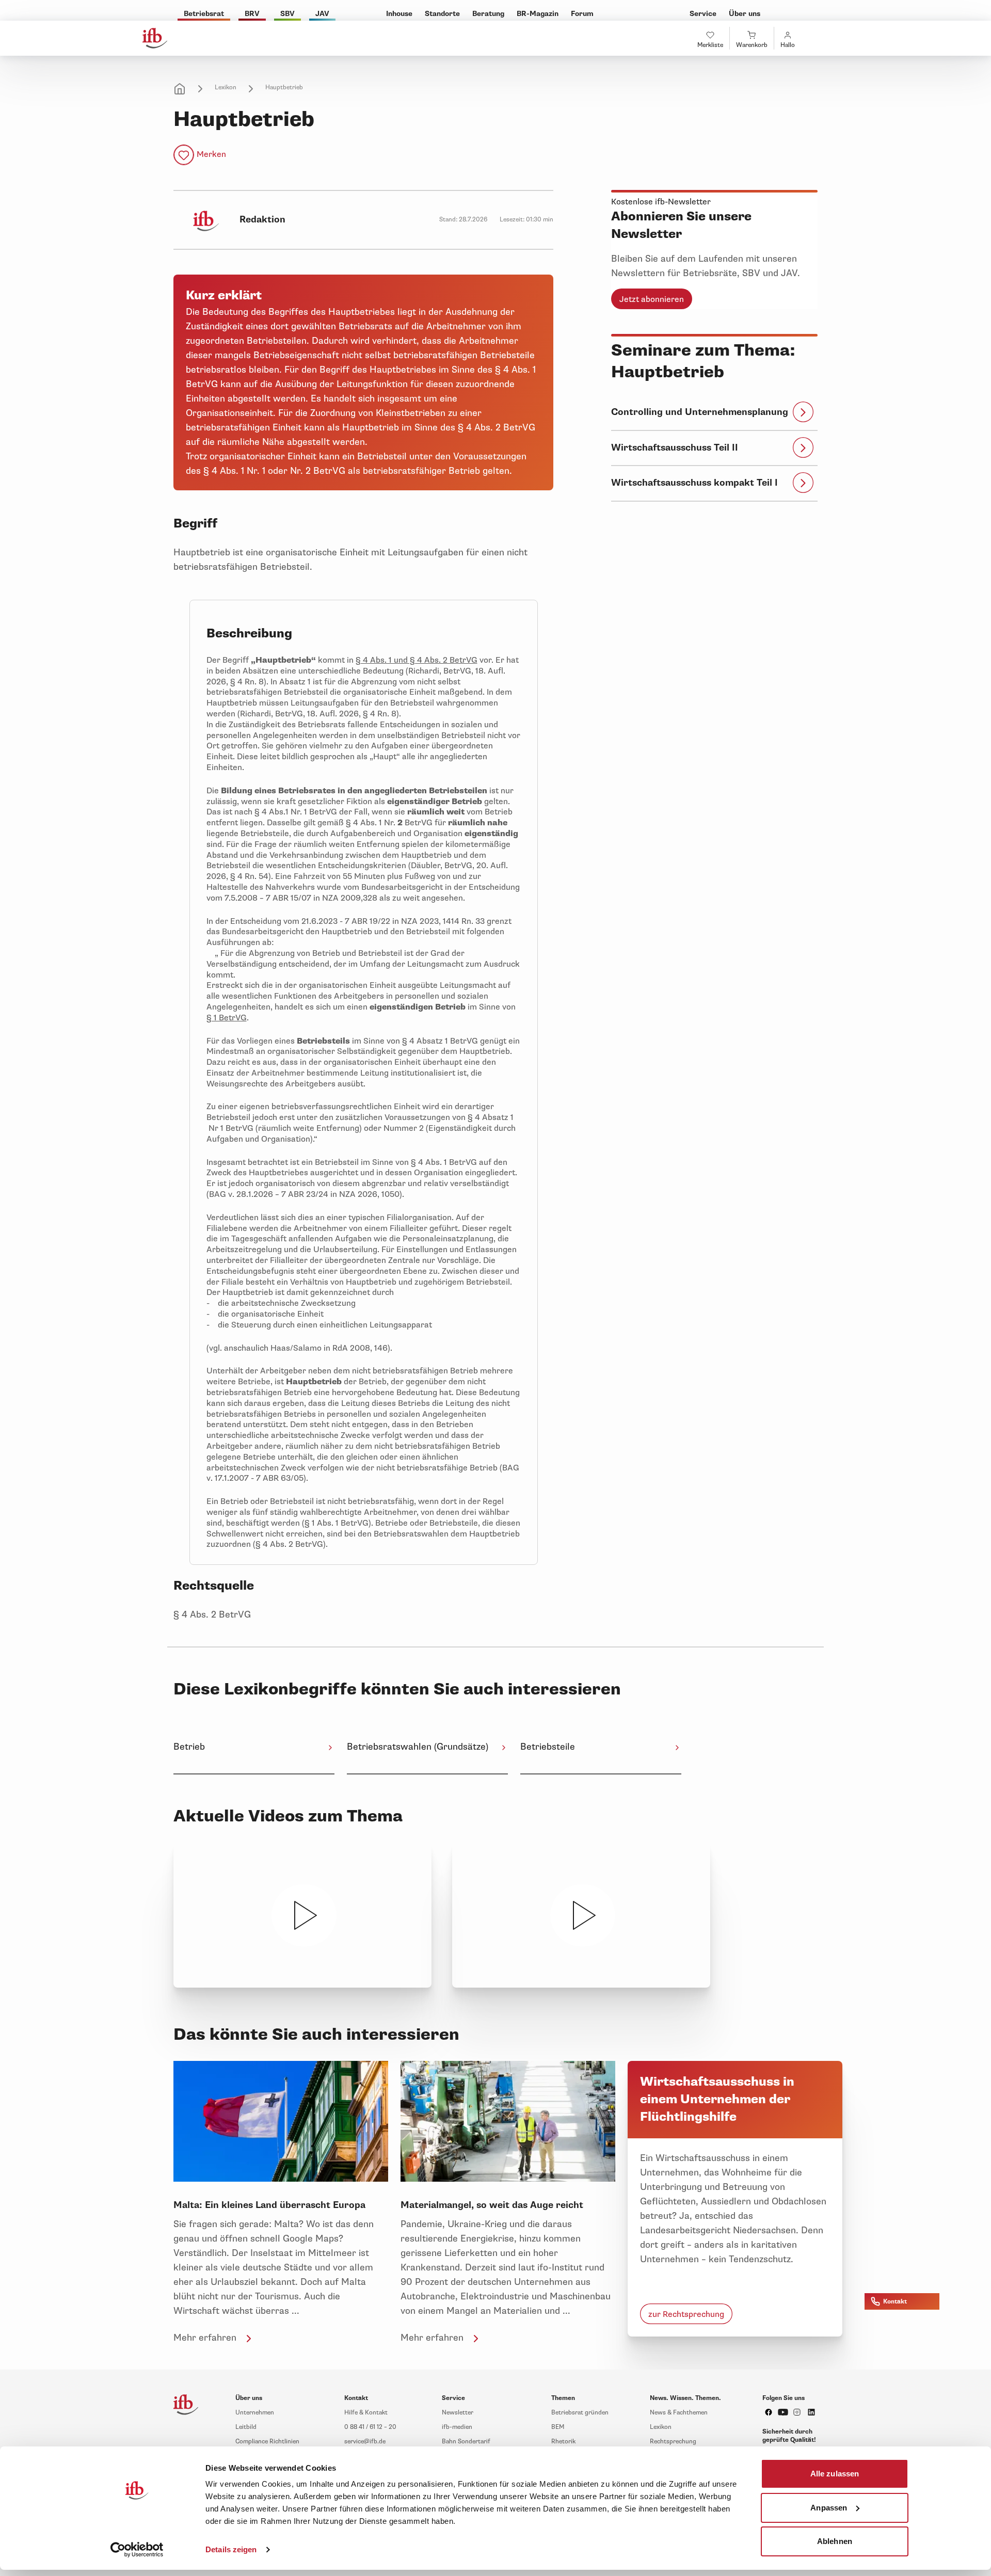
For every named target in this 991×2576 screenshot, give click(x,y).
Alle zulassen (835, 2474)
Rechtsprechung (673, 2442)
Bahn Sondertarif (466, 2442)
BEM (558, 2427)
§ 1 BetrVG (227, 1018)
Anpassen (829, 2507)
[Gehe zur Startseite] (155, 38)
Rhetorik (563, 2442)
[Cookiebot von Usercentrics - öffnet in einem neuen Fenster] (137, 2550)
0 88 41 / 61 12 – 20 (370, 2427)
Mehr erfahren (205, 2338)
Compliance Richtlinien (267, 2442)
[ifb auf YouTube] (783, 2412)
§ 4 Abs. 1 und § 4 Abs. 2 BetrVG (417, 660)
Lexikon (226, 87)
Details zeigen (231, 2549)
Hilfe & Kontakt (366, 2413)
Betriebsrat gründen (580, 2413)
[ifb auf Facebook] (769, 2412)
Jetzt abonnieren (652, 299)
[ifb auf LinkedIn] (811, 2412)
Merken (211, 154)
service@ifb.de (365, 2442)
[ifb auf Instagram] (797, 2412)
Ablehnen (835, 2541)
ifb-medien (457, 2427)
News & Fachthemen (679, 2413)
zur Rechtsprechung (686, 2314)
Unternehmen (255, 2413)
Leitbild (246, 2427)
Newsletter (458, 2413)
